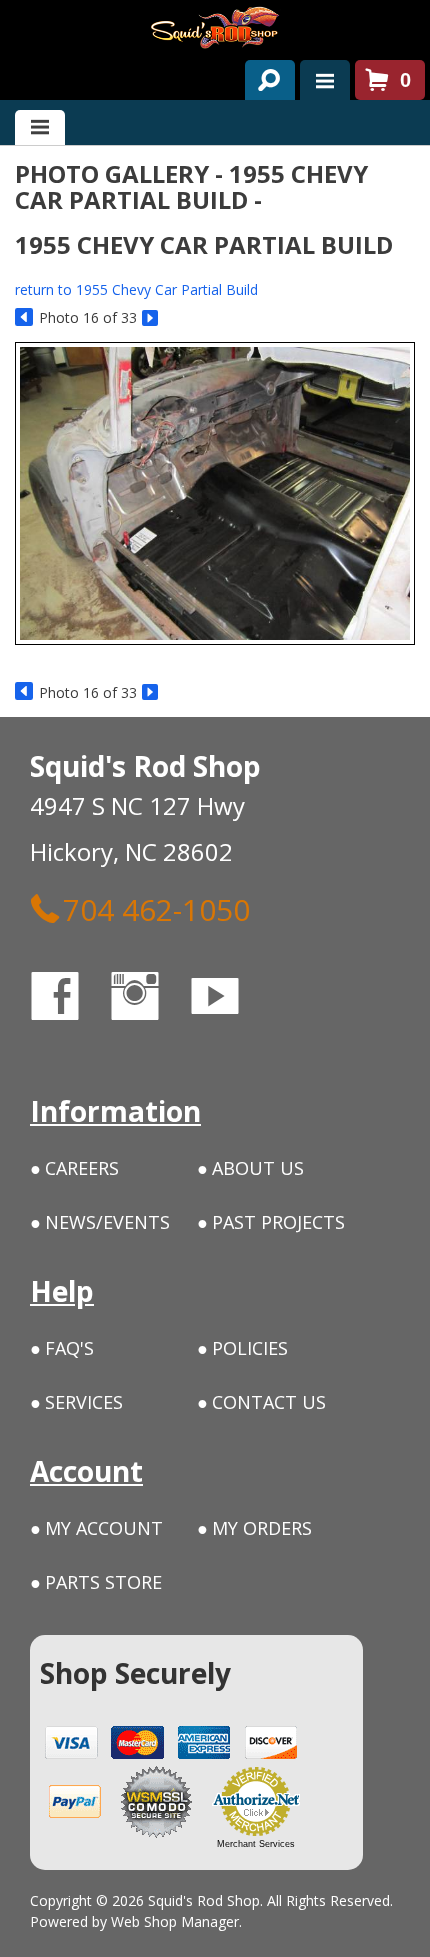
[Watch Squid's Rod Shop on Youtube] (233, 999)
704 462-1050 (156, 909)
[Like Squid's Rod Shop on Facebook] (73, 999)
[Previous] (24, 318)
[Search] (262, 76)
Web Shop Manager (175, 1921)
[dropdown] (325, 80)
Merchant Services (256, 1844)
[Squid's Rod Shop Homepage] (215, 27)
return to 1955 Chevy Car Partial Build (136, 289)
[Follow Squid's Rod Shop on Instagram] (153, 999)
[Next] (151, 318)
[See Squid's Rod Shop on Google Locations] (294, 999)
